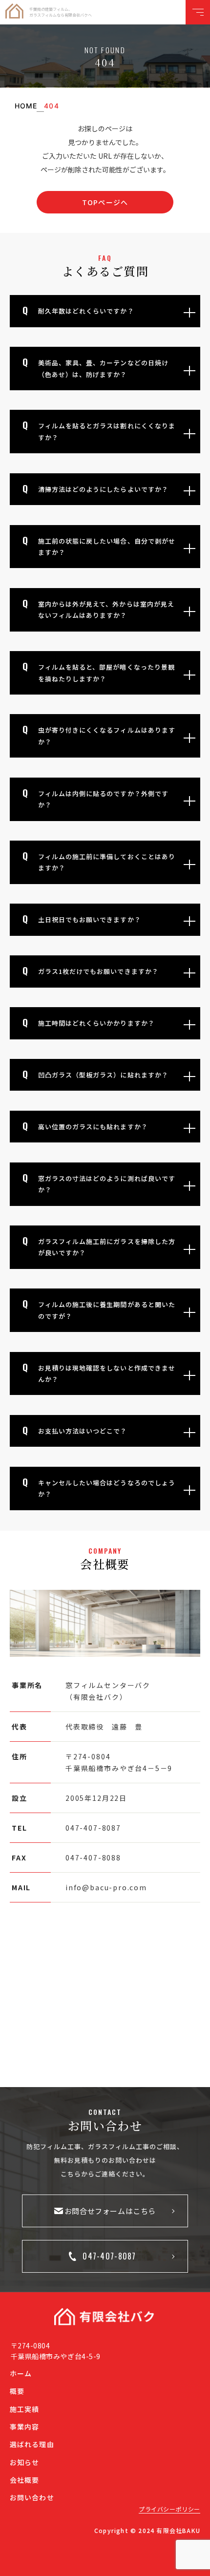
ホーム (21, 2373)
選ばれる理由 (32, 2444)
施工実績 (24, 2409)
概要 (17, 2391)
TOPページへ (105, 202)
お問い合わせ (32, 2497)
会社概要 (24, 2480)
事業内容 (24, 2427)
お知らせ (24, 2462)
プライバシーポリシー (169, 2509)
